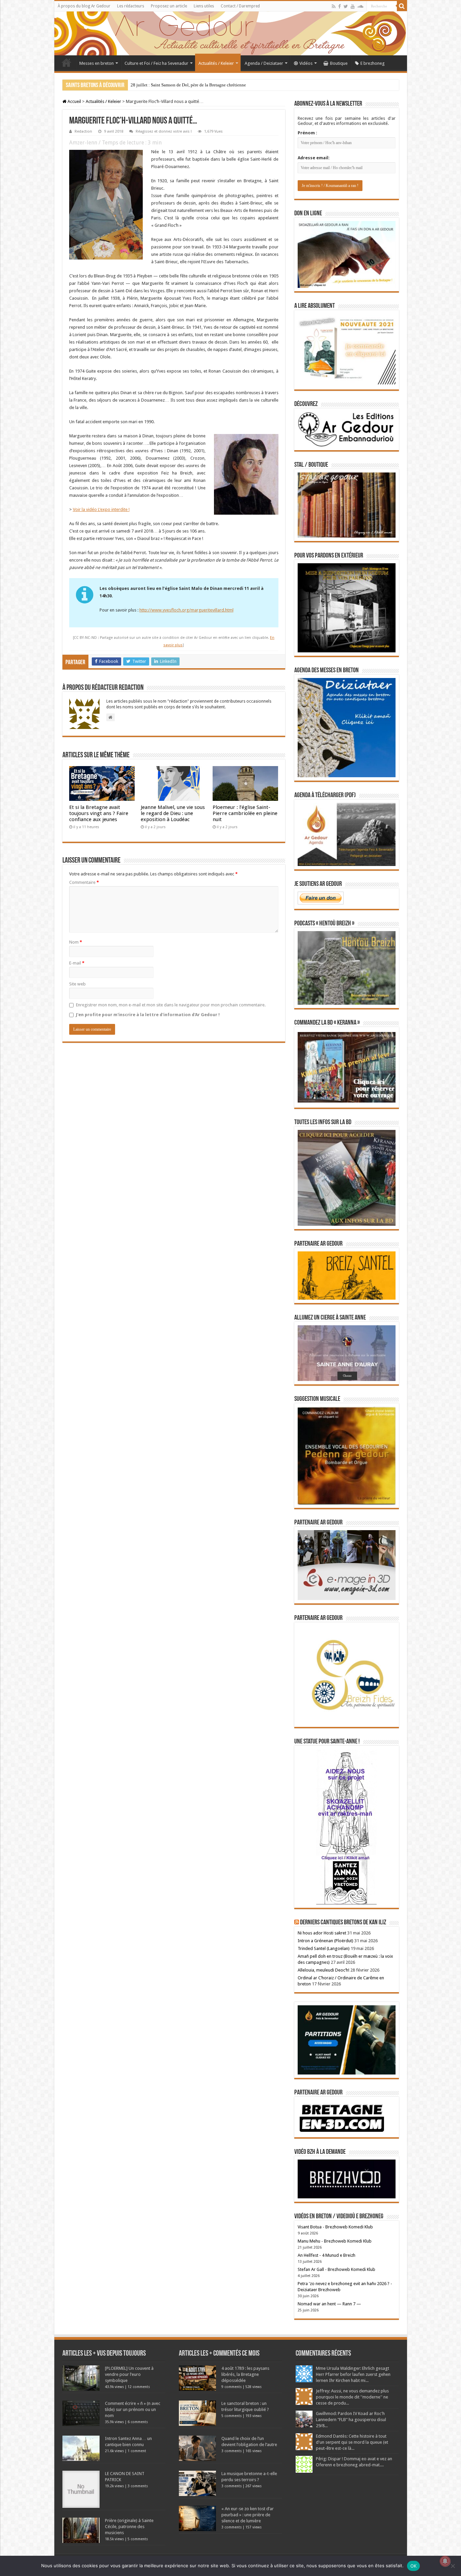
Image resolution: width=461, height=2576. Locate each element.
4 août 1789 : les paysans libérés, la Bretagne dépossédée (245, 2374)
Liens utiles (204, 6)
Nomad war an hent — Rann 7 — (329, 2304)
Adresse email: (314, 158)
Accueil (66, 62)
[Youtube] (353, 6)
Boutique (339, 63)
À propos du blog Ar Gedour (84, 6)
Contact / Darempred (240, 6)
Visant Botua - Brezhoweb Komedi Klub (335, 2227)
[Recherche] (402, 6)
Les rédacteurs (131, 6)
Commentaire (84, 882)
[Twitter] (346, 6)
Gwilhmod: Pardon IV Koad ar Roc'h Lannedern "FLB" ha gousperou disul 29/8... (351, 2420)
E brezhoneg (373, 63)
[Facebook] (340, 6)
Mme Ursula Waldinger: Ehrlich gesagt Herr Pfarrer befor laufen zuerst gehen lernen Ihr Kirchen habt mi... (353, 2374)
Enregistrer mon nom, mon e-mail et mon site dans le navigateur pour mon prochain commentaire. (171, 1005)
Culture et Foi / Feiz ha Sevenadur (156, 63)
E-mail (77, 963)
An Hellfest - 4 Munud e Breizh (327, 2255)
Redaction (83, 131)
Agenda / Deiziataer (264, 63)
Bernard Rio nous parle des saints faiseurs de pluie (176, 85)
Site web (77, 984)
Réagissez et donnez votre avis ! (164, 131)
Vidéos (306, 63)
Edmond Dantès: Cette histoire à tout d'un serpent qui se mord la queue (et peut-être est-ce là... (352, 2442)
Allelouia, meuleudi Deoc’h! (323, 1970)
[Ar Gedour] (231, 33)
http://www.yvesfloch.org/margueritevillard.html (186, 610)
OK (414, 2566)
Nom (76, 942)
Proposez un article (169, 6)
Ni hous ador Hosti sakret (322, 1933)
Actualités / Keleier (216, 63)
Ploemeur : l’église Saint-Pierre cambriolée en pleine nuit (245, 813)
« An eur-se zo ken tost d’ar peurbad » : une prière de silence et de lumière (248, 2515)
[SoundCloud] (360, 6)
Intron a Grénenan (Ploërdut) (326, 1941)
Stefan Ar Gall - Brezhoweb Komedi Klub (336, 2269)
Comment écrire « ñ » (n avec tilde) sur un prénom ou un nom (133, 2409)
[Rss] (334, 6)
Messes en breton (97, 63)
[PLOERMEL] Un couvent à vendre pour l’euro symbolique (129, 2374)
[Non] (453, 2566)
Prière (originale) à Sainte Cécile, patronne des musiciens (129, 2527)
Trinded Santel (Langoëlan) (324, 1948)
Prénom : (307, 133)
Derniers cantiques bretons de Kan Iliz (343, 1923)
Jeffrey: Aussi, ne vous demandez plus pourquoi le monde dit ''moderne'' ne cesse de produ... (352, 2397)
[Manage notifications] (445, 2561)
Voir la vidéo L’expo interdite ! (101, 509)
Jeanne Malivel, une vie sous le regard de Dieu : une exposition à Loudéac (173, 813)
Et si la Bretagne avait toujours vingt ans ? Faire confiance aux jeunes (99, 813)
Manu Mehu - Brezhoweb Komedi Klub (335, 2241)
